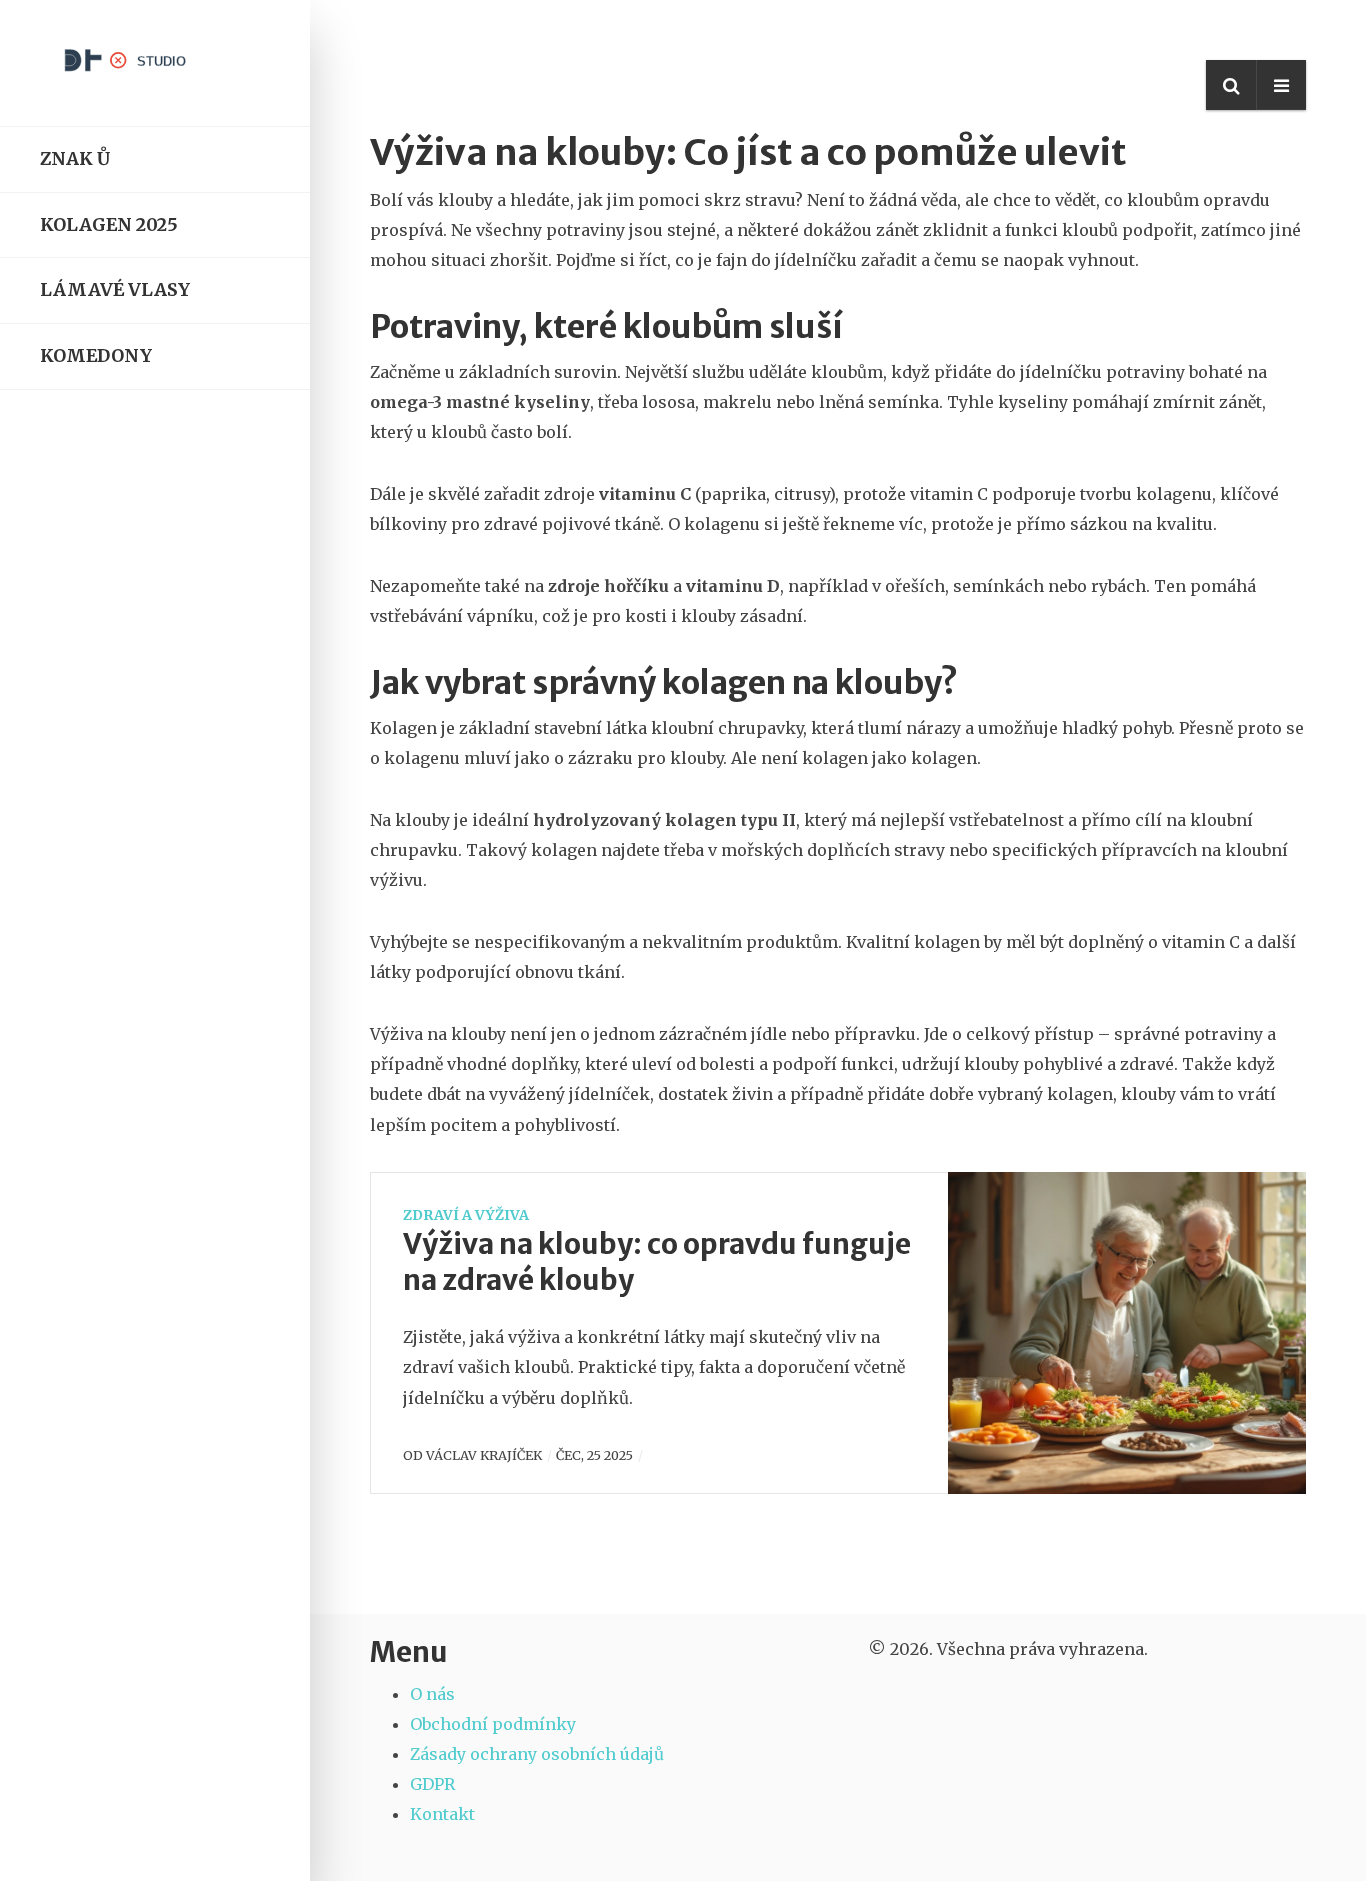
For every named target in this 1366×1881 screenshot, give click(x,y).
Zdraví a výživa (466, 1215)
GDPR (432, 1784)
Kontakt (442, 1814)
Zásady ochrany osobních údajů (537, 1754)
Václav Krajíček (484, 1455)
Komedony (96, 356)
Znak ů (75, 159)
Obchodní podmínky (493, 1724)
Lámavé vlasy (115, 290)
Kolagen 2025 (109, 225)
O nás (432, 1694)
